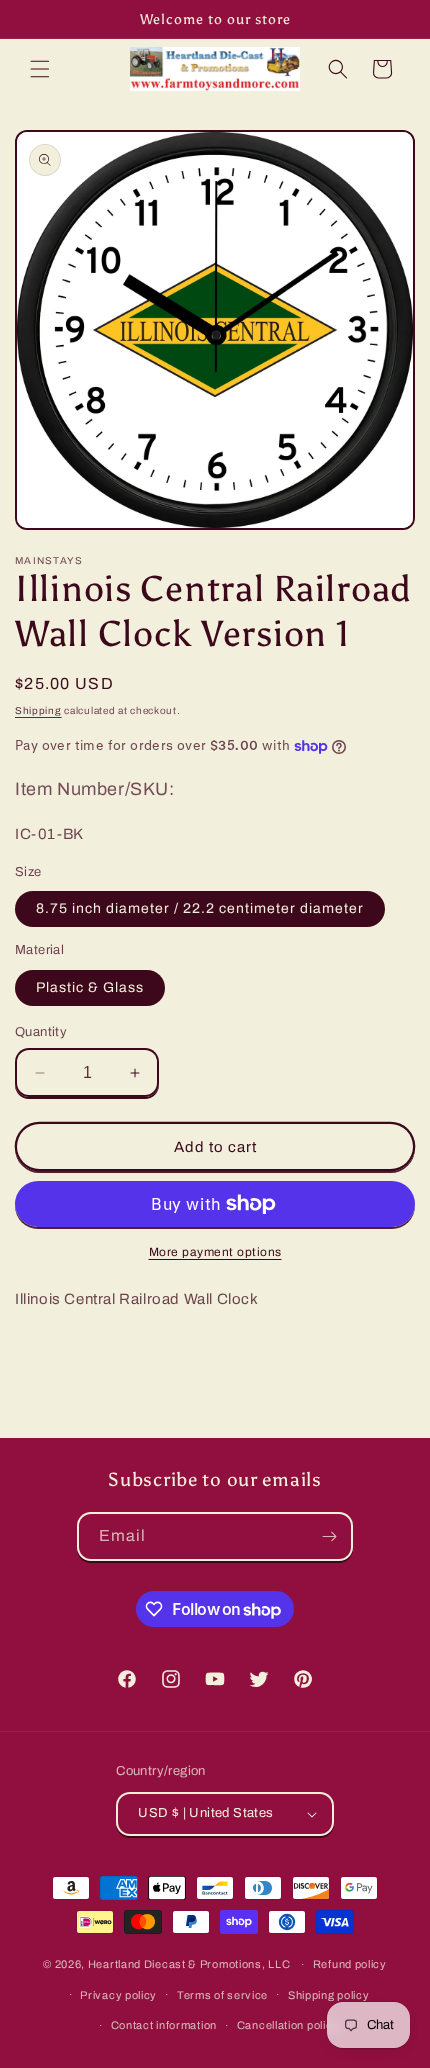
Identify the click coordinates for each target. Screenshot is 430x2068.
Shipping (38, 710)
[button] (40, 69)
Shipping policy (329, 1995)
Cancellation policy (288, 2025)
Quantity (41, 1032)
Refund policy (350, 1964)
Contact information (164, 2025)
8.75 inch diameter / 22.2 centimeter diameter (200, 908)
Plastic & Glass (90, 987)
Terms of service (222, 1995)
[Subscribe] (329, 1536)
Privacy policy (118, 1995)
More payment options (215, 1252)
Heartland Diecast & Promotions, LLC (189, 1964)
